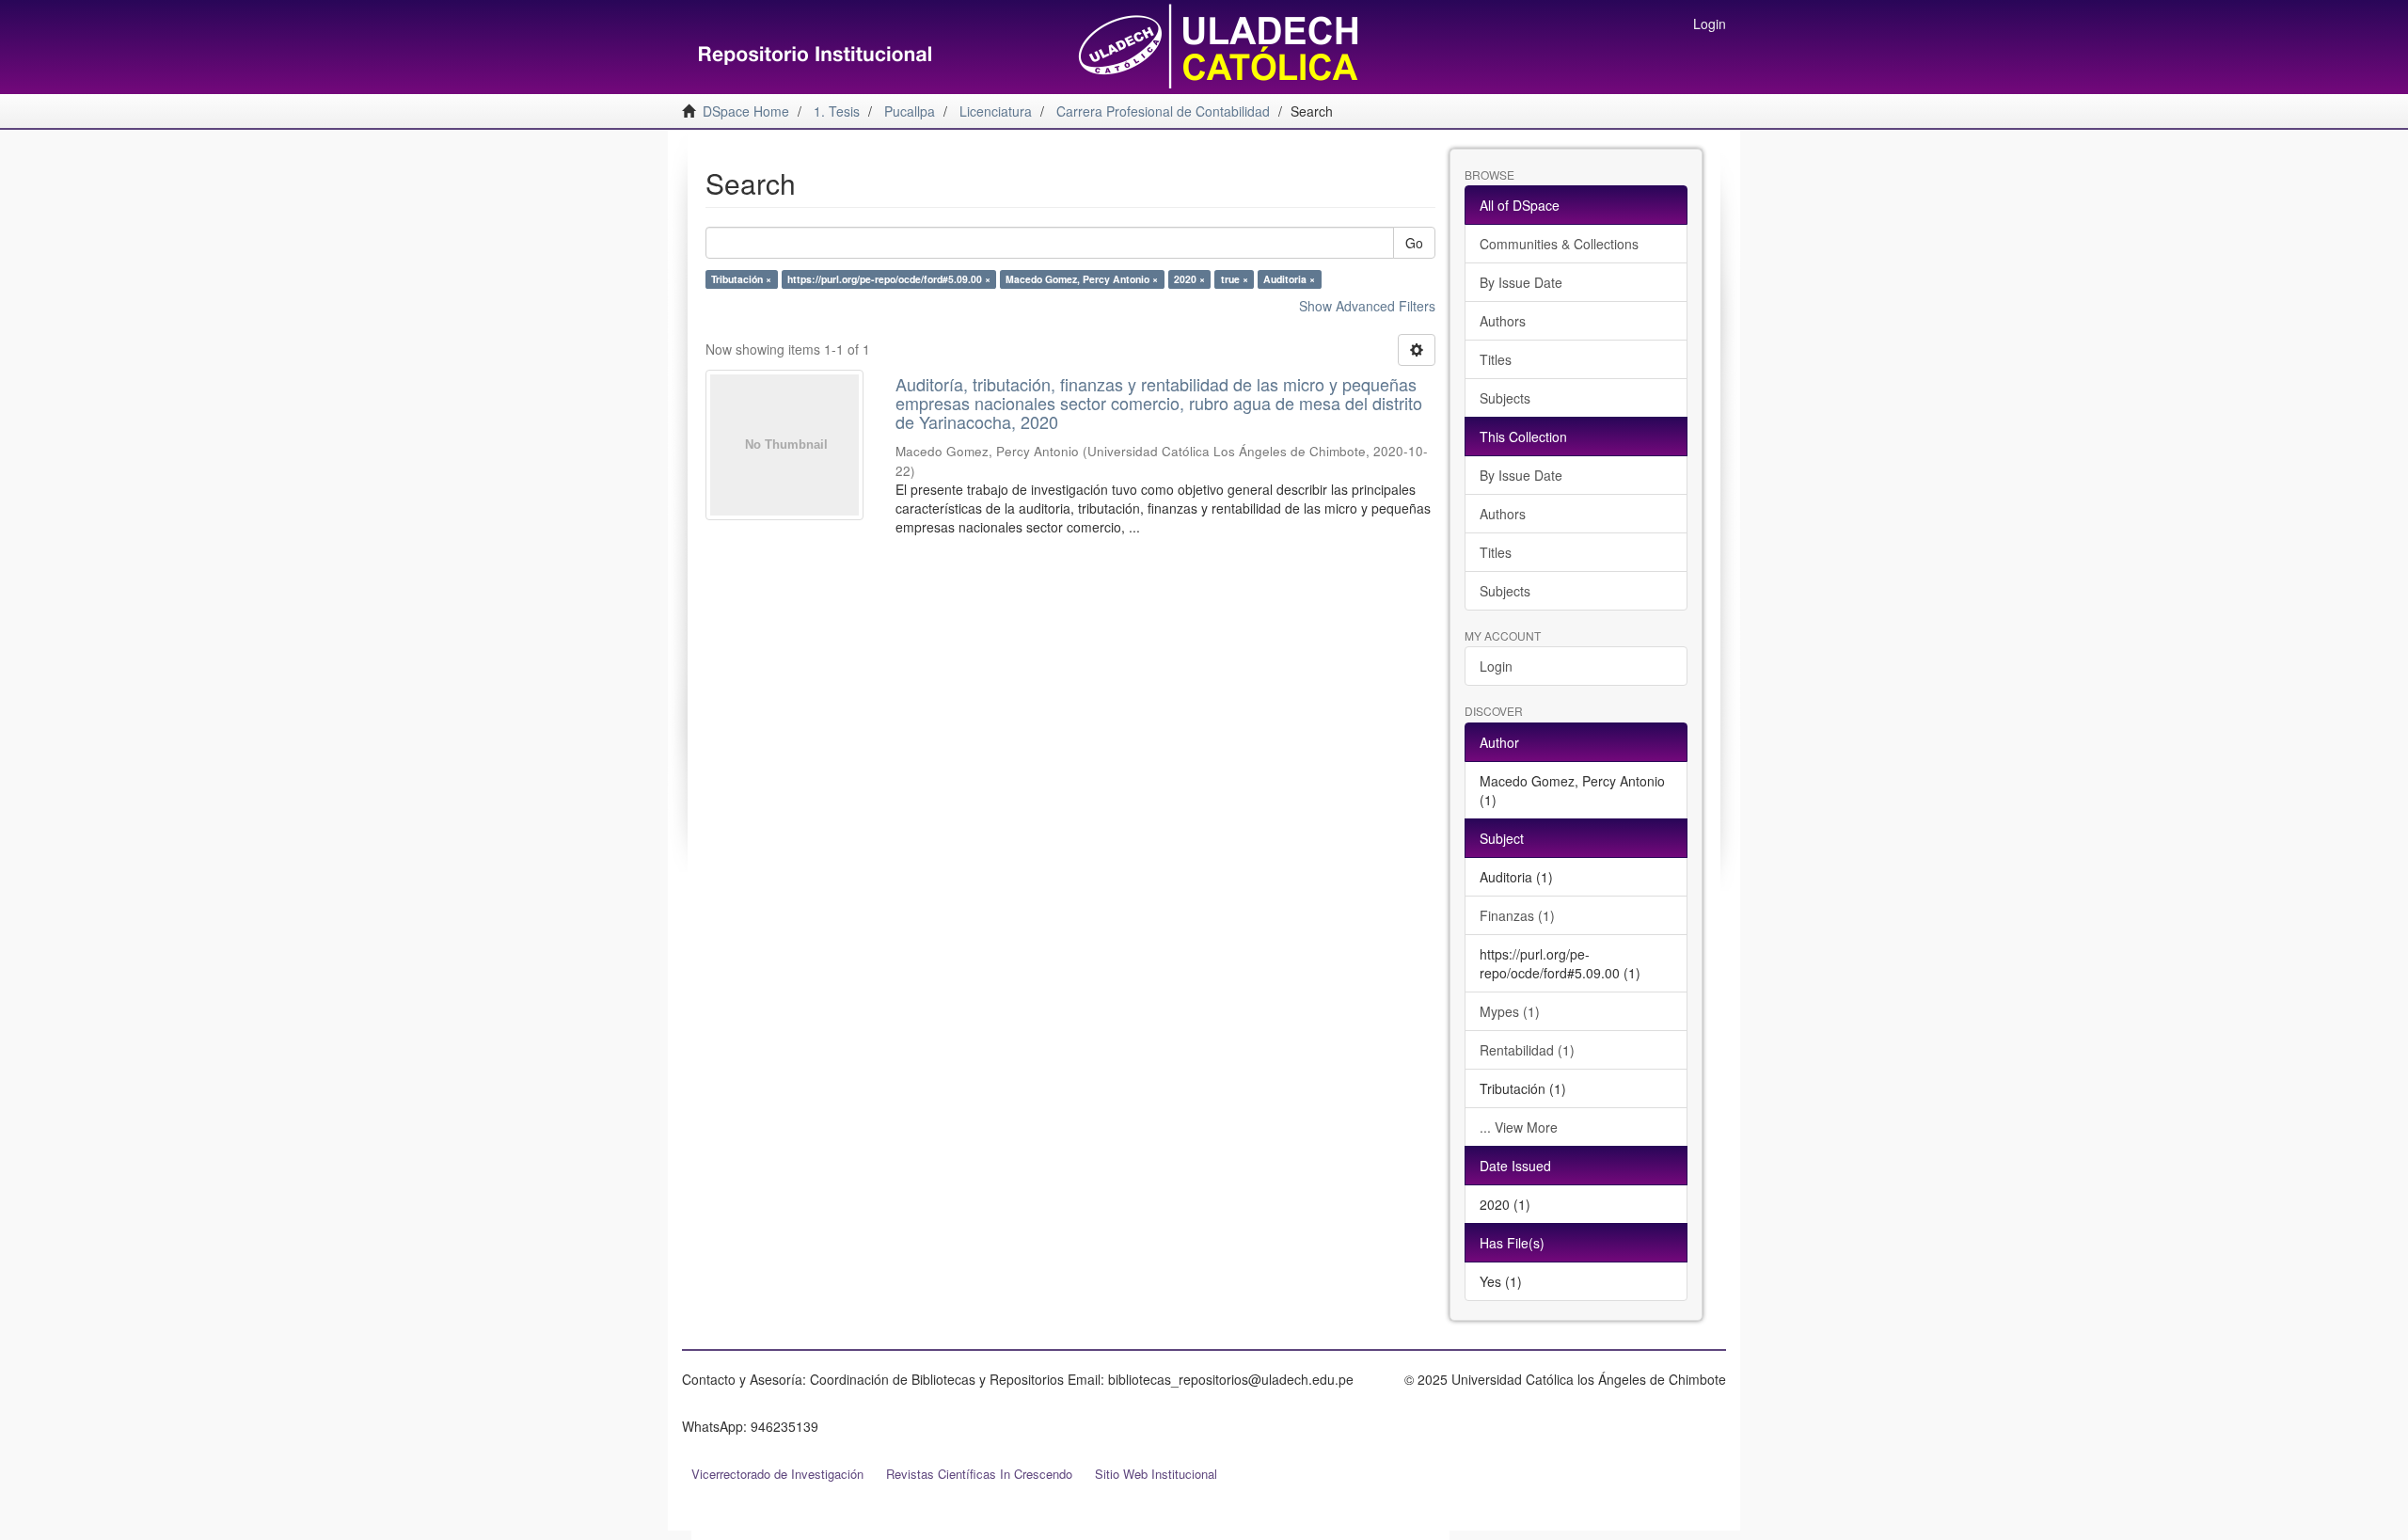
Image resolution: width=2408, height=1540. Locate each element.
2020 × (1189, 279)
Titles (1496, 359)
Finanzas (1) (1517, 915)
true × (1235, 279)
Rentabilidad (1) (1527, 1050)
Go (1414, 243)
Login (1496, 666)
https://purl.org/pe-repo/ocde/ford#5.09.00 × (889, 279)
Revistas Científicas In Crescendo (979, 1474)
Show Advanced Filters (1367, 306)
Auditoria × (1289, 279)
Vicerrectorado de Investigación (777, 1474)
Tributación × (741, 279)
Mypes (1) (1510, 1011)
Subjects (1505, 398)
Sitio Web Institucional (1156, 1474)
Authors (1503, 321)
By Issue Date (1521, 282)
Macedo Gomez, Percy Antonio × (1082, 279)
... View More (1519, 1127)
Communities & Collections (1559, 244)
